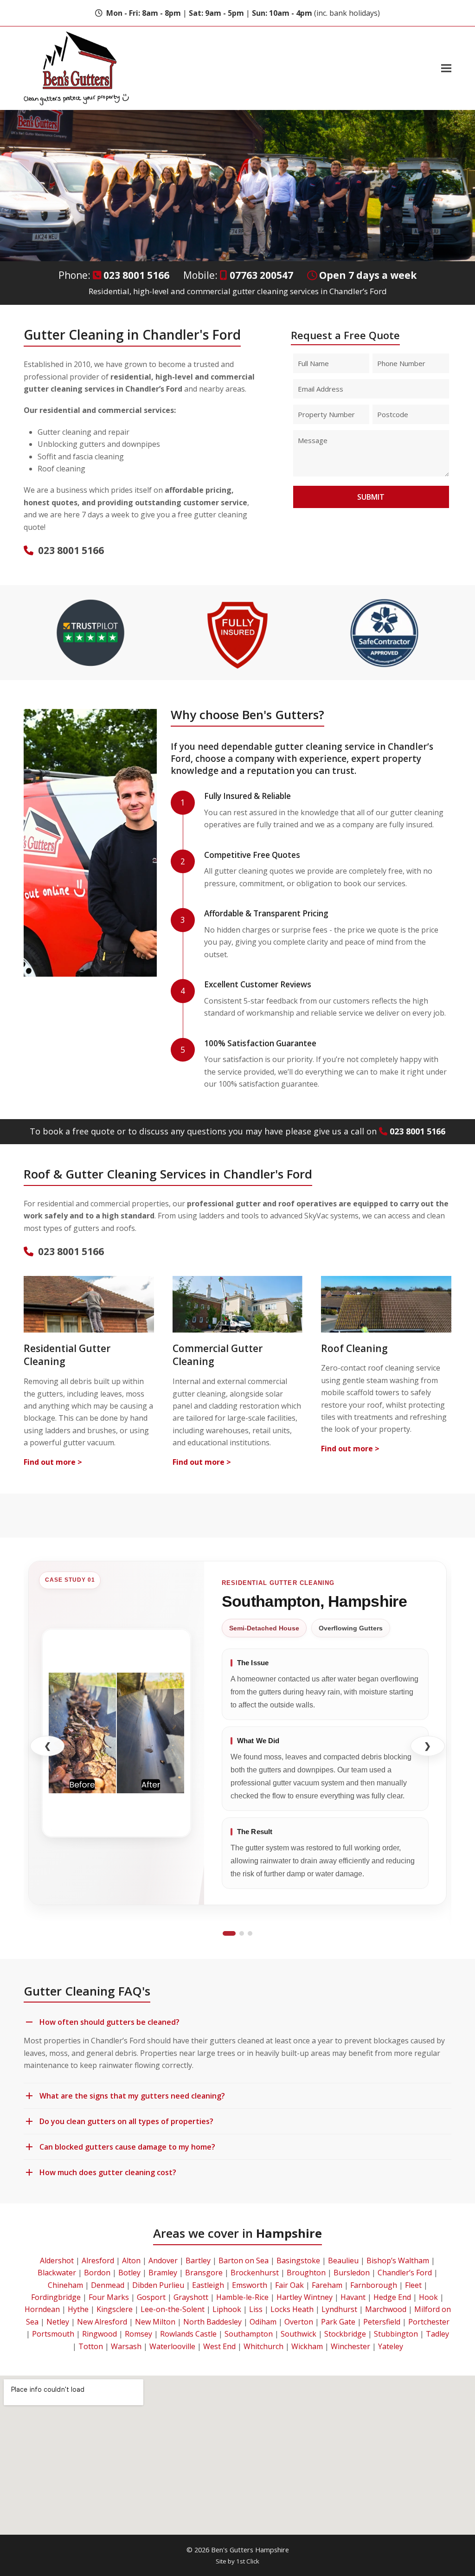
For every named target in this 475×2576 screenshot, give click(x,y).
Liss (256, 2309)
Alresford (98, 2260)
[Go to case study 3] (250, 1933)
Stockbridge (345, 2334)
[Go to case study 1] (229, 1933)
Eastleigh (208, 2285)
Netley (58, 2322)
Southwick (298, 2334)
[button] (446, 68)
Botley (129, 2273)
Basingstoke (298, 2260)
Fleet (413, 2285)
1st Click (248, 2561)
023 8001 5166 (136, 275)
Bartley (198, 2260)
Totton (91, 2346)
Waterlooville (172, 2346)
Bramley (163, 2273)
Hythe (78, 2309)
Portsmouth (53, 2334)
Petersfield (382, 2322)
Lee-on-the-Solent (173, 2309)
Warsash (126, 2346)
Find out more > (53, 1462)
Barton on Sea (244, 2260)
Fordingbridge (56, 2297)
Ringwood (99, 2334)
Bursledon (352, 2273)
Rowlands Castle (188, 2334)
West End (219, 2346)
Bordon (97, 2273)
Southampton (249, 2334)
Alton (131, 2260)
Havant (353, 2297)
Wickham (307, 2346)
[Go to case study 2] (242, 1933)
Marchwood (386, 2309)
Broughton (306, 2273)
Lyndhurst (339, 2309)
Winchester (350, 2346)
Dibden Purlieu (158, 2285)
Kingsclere (115, 2309)
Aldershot (57, 2260)
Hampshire (289, 2233)
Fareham (327, 2285)
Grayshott (191, 2297)
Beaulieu (343, 2260)
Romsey (138, 2334)
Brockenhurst (255, 2273)
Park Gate (338, 2322)
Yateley (391, 2346)
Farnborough (374, 2285)
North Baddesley (212, 2322)
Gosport (151, 2297)
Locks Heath (292, 2309)
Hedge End (392, 2297)
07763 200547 (261, 275)
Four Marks (109, 2297)
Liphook (227, 2309)
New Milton (155, 2322)
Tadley (437, 2334)
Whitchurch (263, 2346)
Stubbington (396, 2334)
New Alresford (102, 2322)
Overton (299, 2322)
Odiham (263, 2322)
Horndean (42, 2309)
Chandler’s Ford (405, 2273)
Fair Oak (289, 2285)
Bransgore (204, 2273)
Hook (428, 2297)
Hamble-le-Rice (242, 2297)
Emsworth (250, 2285)
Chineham (65, 2285)
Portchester (429, 2322)
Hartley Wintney (305, 2297)
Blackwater (57, 2273)
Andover (163, 2260)
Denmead (108, 2285)
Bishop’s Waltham (398, 2260)
